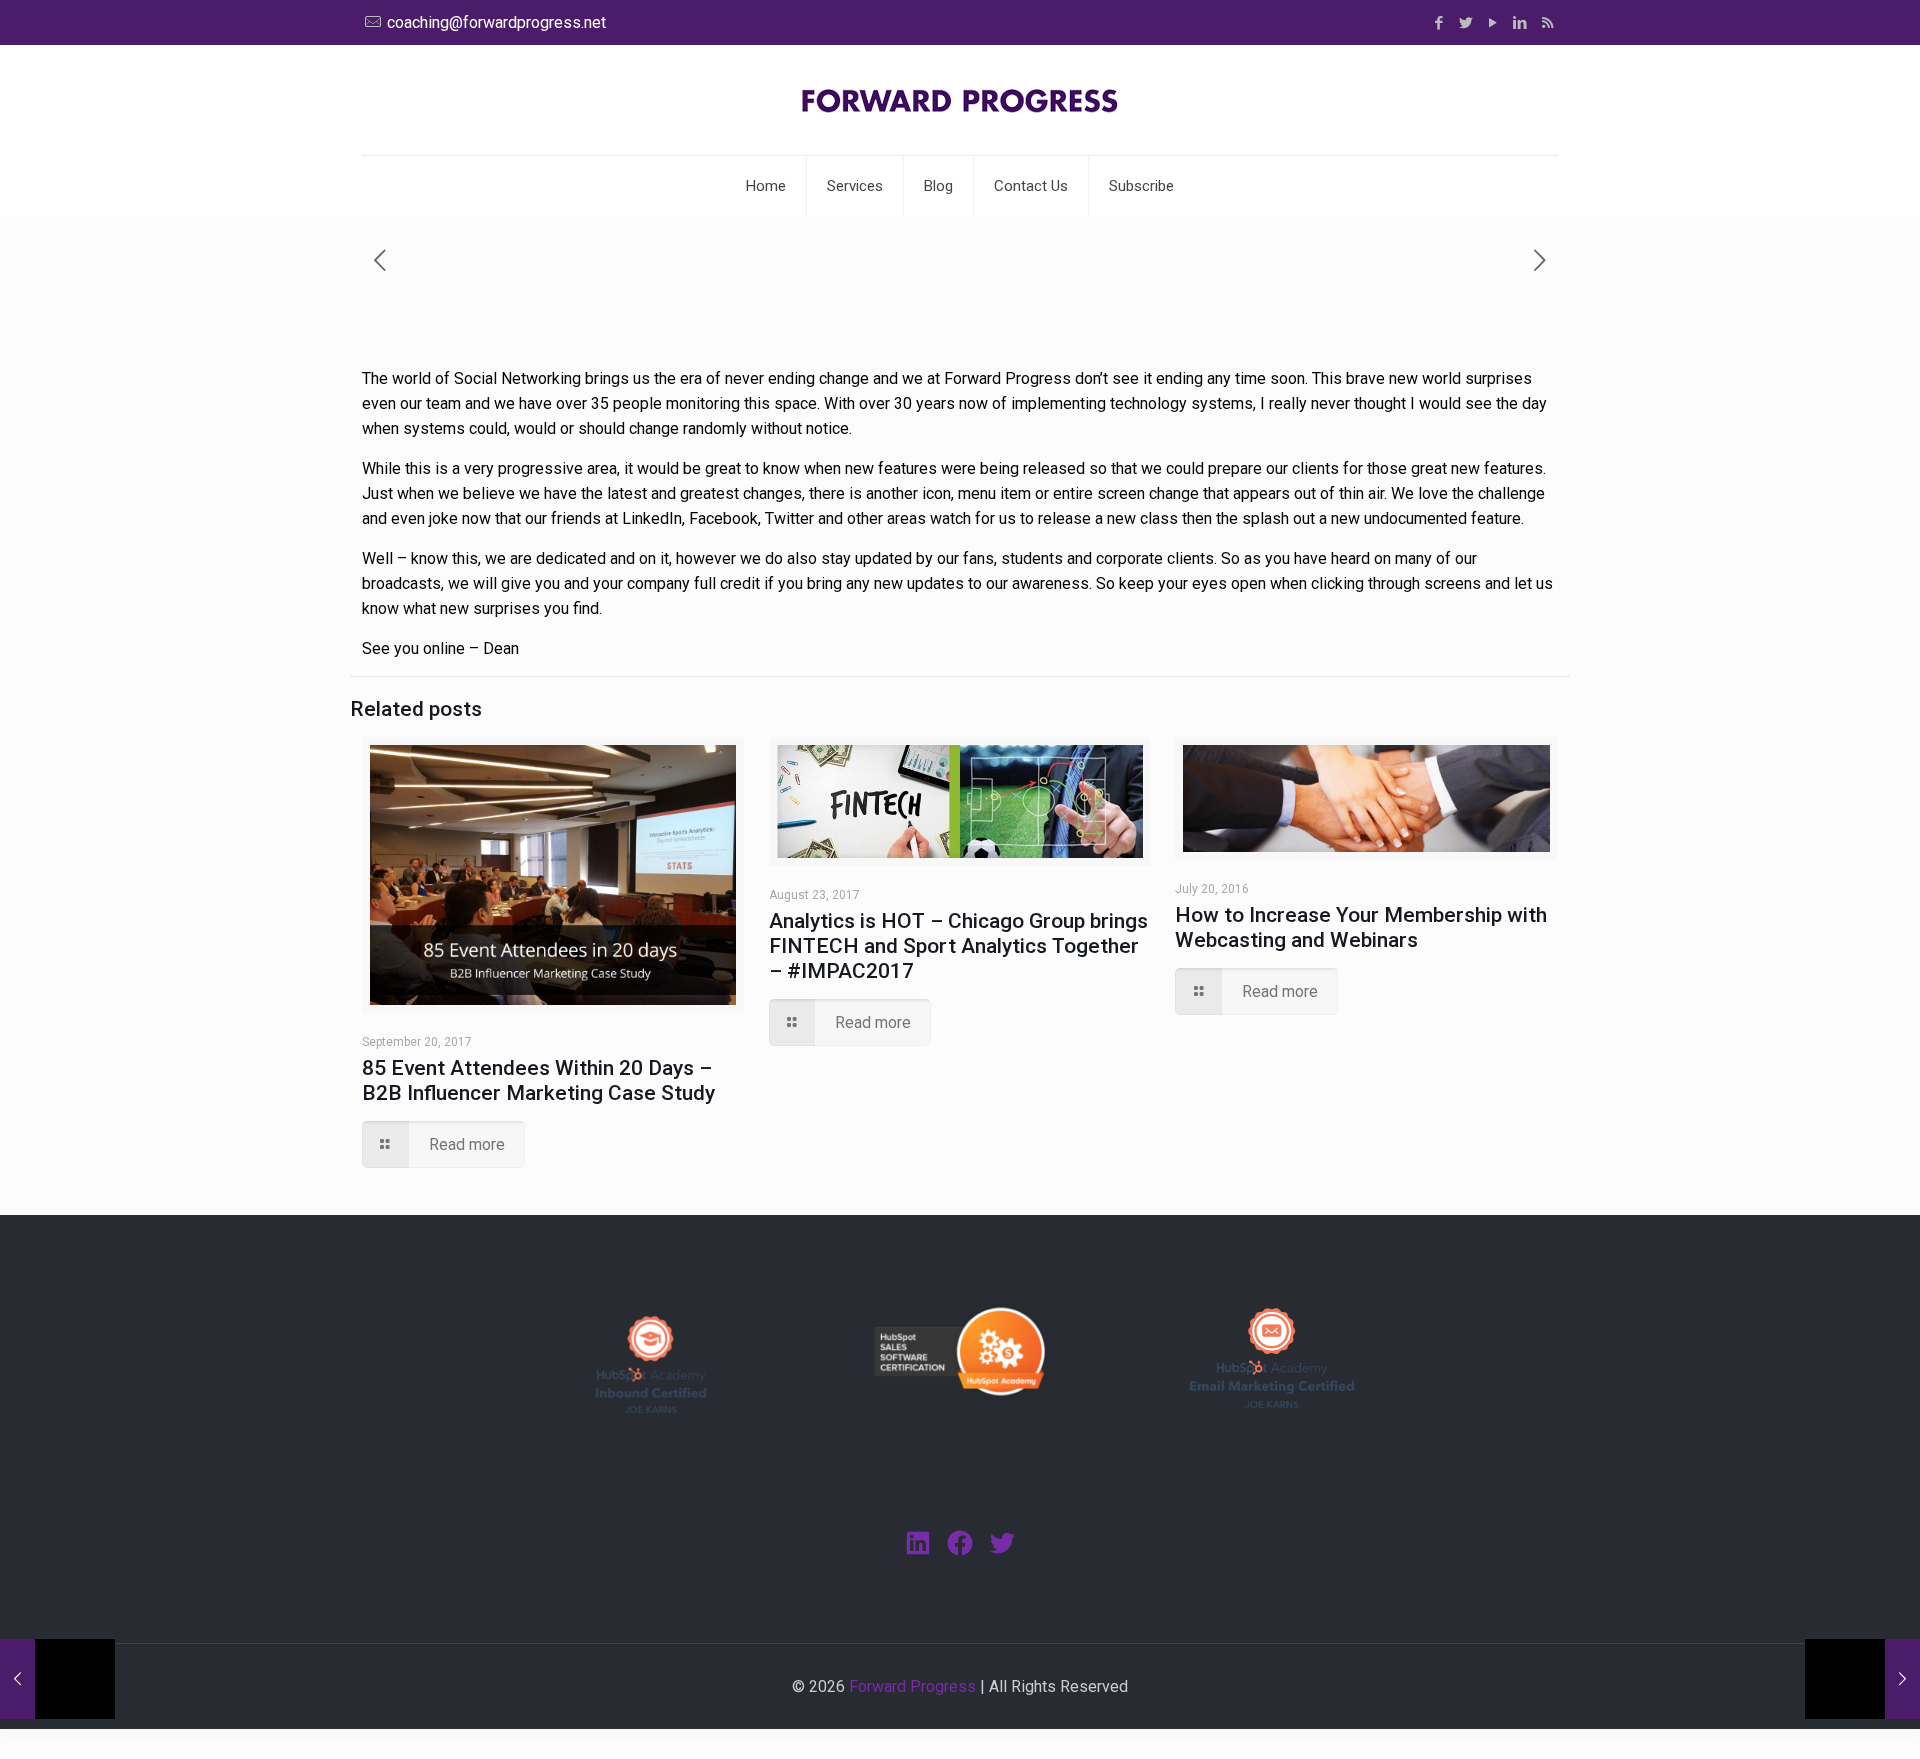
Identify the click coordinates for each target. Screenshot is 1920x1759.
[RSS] (1547, 23)
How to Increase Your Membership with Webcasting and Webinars (1361, 927)
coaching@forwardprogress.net (496, 22)
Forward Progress (912, 1686)
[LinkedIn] (1520, 23)
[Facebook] (1439, 23)
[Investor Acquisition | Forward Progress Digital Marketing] (960, 100)
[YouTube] (1493, 23)
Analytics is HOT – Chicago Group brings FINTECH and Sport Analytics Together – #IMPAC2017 (958, 946)
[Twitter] (1466, 23)
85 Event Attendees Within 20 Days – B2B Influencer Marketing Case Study (538, 1080)
